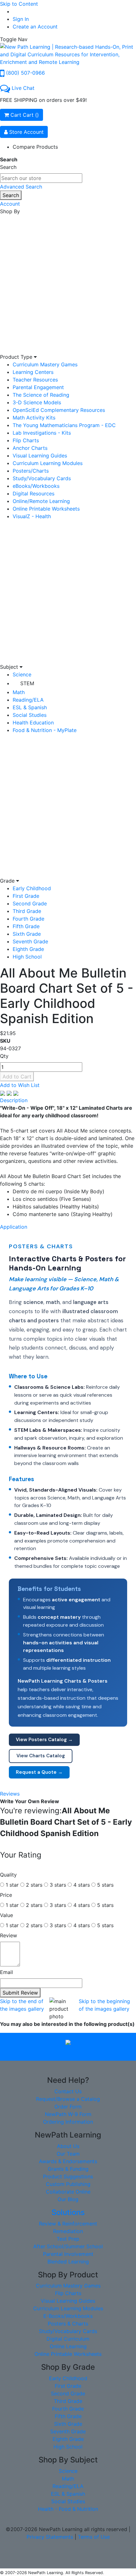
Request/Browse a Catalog (68, 2099)
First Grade (26, 896)
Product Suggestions (68, 2176)
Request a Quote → (39, 1772)
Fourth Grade (28, 919)
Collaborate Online (68, 2192)
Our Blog (68, 2199)
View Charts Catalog (41, 1756)
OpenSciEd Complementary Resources (59, 410)
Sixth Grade (27, 934)
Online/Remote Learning (41, 501)
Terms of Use (94, 2537)
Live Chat (23, 88)
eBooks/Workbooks (36, 486)
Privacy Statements (50, 2537)
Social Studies (30, 715)
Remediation (68, 2231)
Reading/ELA (28, 700)
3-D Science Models (37, 402)
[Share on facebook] (3, 1093)
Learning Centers (33, 372)
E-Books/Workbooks (68, 2316)
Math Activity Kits (34, 418)
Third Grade (27, 911)
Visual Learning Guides (40, 456)
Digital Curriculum (68, 2339)
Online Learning (68, 2346)
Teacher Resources (35, 380)
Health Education (33, 723)
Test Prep (68, 2239)
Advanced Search (21, 187)
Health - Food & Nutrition (68, 2509)
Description (14, 1100)
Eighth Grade (28, 949)
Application (14, 1227)
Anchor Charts (30, 448)
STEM (27, 683)
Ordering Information (68, 2122)
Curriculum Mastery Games (45, 364)
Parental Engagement (38, 387)
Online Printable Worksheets (46, 509)
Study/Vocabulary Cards (42, 478)
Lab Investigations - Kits (42, 433)
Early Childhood (32, 888)
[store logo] (68, 54)
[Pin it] (16, 1093)
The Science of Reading (41, 395)
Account (10, 204)
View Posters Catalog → (44, 1740)
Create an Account (35, 27)
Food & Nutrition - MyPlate (45, 730)
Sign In (21, 19)
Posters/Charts (31, 471)
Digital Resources (34, 493)
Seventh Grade (30, 941)
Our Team (68, 2154)
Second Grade (30, 903)
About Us (68, 2146)
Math (19, 692)
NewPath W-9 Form (68, 2114)
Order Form (68, 2107)
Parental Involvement (68, 2254)
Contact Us (68, 2091)
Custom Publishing (68, 2184)
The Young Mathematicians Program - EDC (64, 425)
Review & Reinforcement (68, 2224)
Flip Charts (26, 440)
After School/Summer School (68, 2246)
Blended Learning (68, 2262)
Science (22, 674)
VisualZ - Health (32, 516)
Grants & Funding (68, 2169)
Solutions (68, 2212)
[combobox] (41, 178)
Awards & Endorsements (68, 2161)
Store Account (26, 132)
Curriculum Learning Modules (48, 463)
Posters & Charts (68, 2324)
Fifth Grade (26, 926)
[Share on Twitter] (10, 1093)
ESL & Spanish (30, 707)
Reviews (10, 1794)
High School (27, 957)
